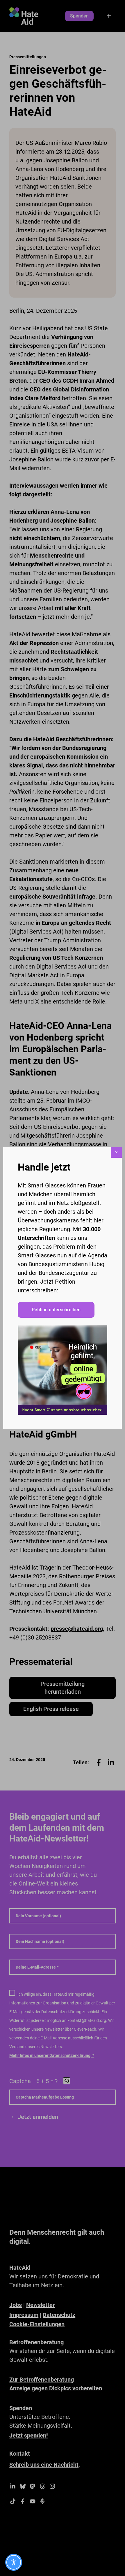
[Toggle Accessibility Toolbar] (14, 2562)
